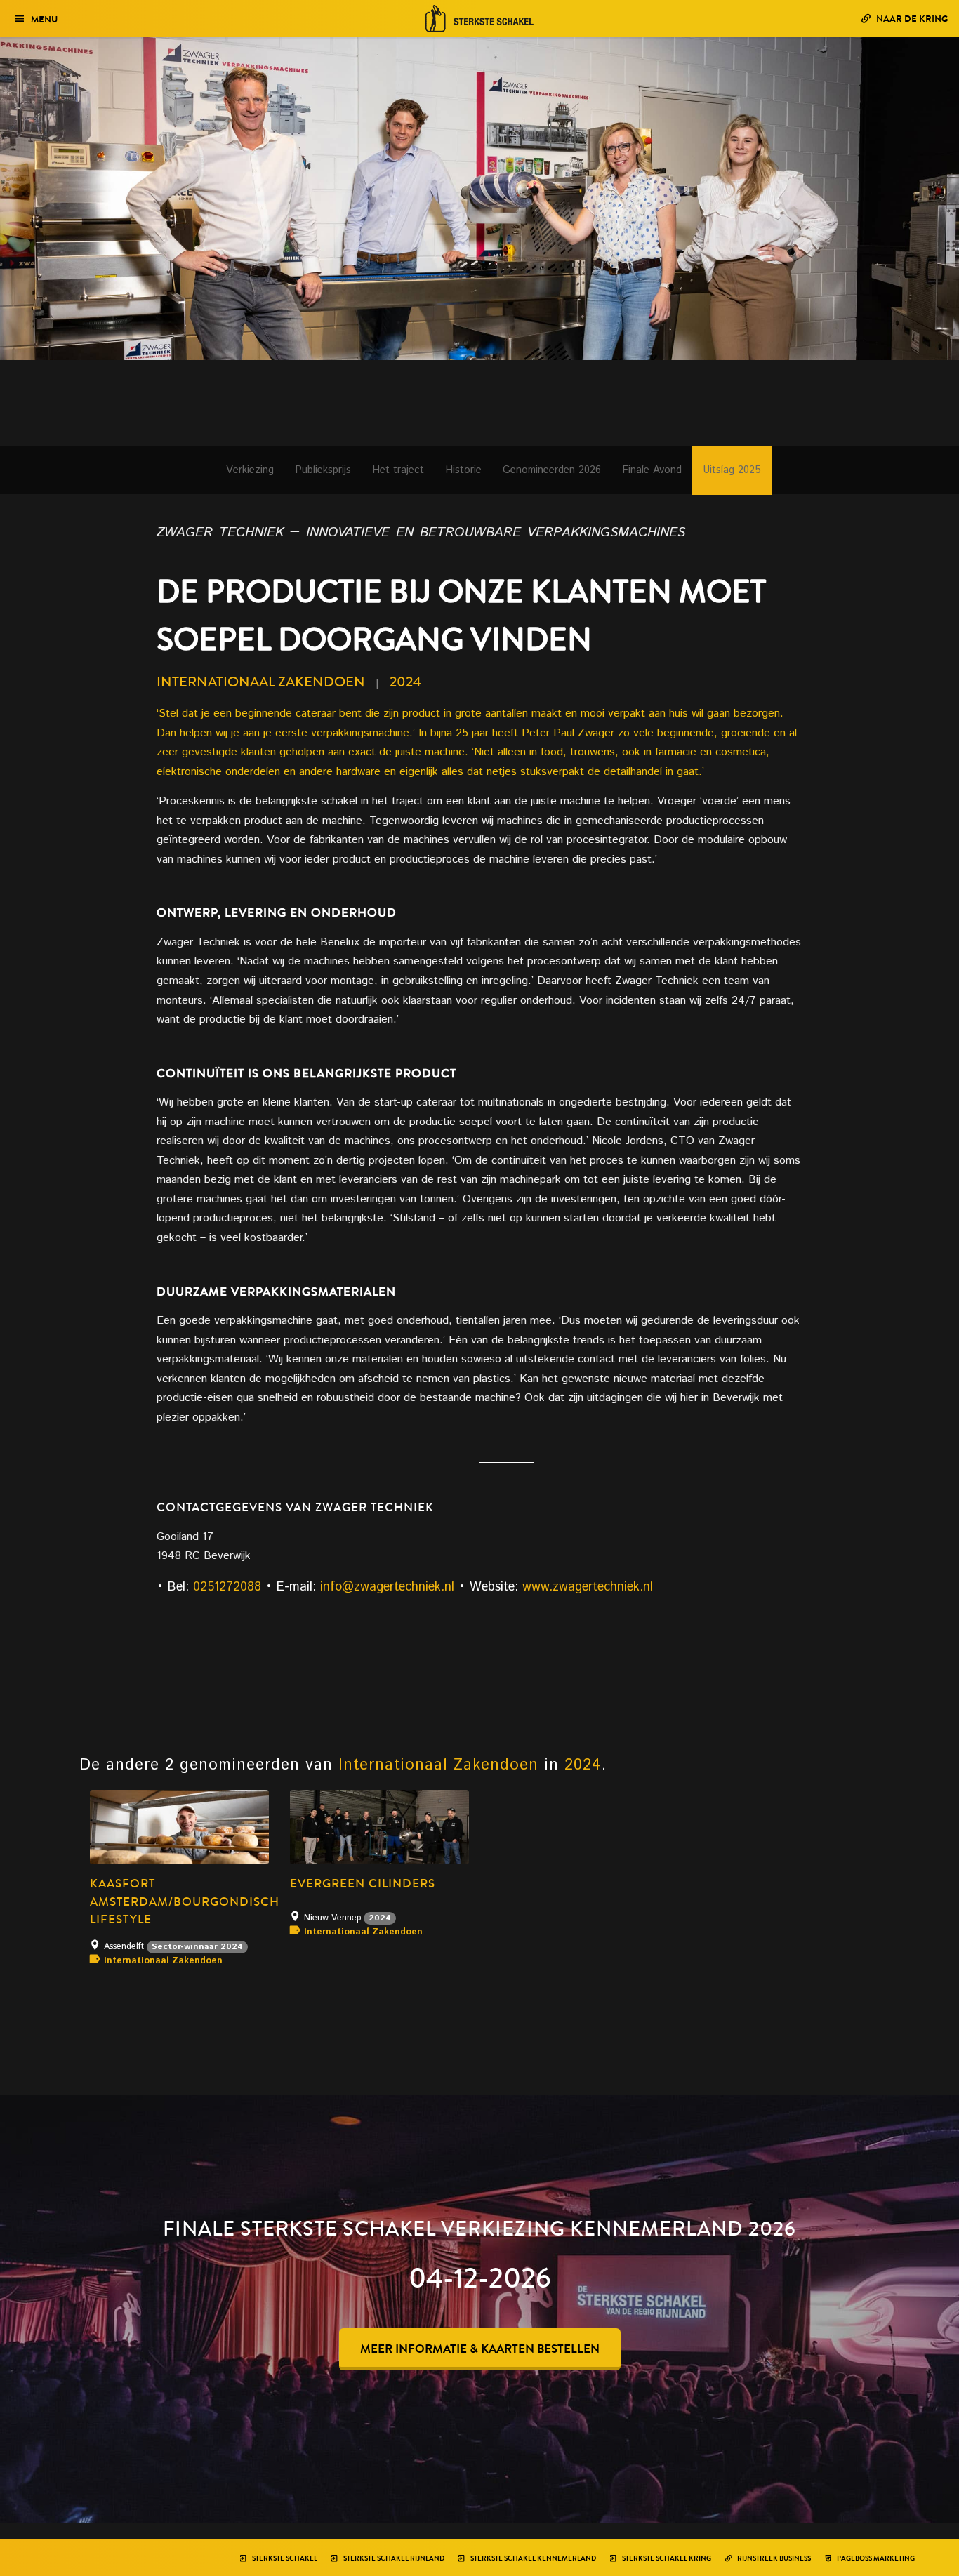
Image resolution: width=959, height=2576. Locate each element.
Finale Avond (652, 470)
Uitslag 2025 (732, 470)
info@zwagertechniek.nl (387, 1587)
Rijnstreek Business (773, 2558)
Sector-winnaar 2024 (197, 1947)
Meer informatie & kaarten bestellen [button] (480, 2349)
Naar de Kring (911, 19)
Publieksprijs (323, 470)
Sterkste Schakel (284, 2558)
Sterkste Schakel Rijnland (393, 2558)
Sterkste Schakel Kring (666, 2558)
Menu (44, 19)
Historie (463, 470)
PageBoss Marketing (875, 2558)
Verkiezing (250, 470)
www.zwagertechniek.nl (588, 1587)
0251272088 (227, 1587)
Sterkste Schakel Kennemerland (533, 2558)
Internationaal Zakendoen (261, 682)
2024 (405, 682)
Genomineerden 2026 (552, 470)
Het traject (398, 470)
